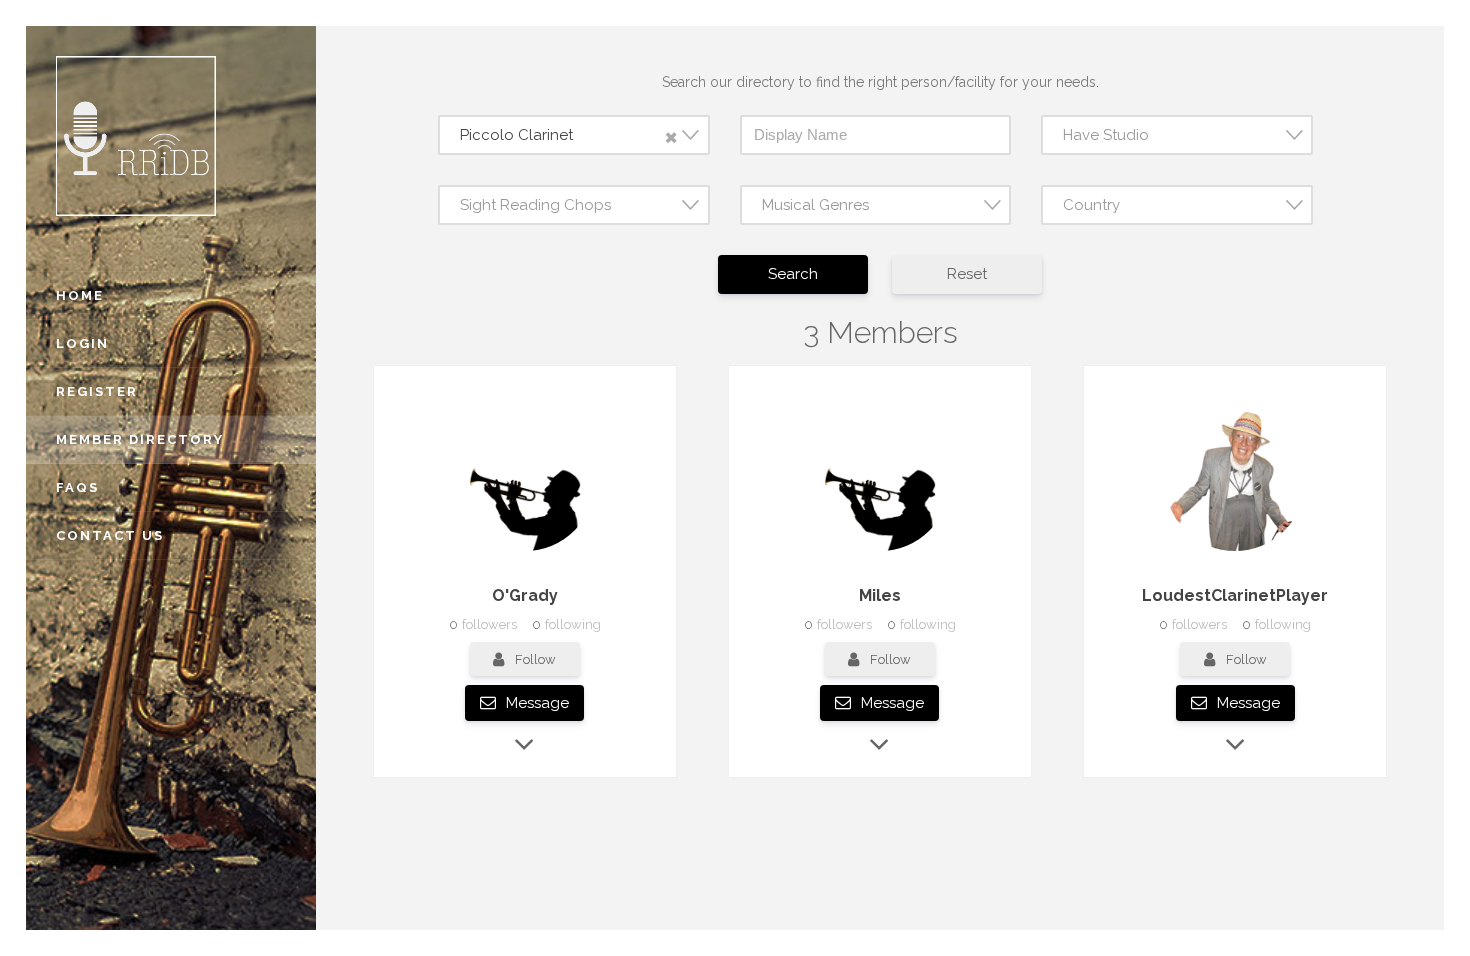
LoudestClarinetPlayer (1235, 595)
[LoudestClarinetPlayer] (1235, 551)
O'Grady (525, 595)
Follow (535, 659)
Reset (967, 274)
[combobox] (574, 135)
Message (535, 703)
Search (793, 274)
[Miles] (880, 551)
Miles (880, 595)
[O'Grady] (525, 551)
